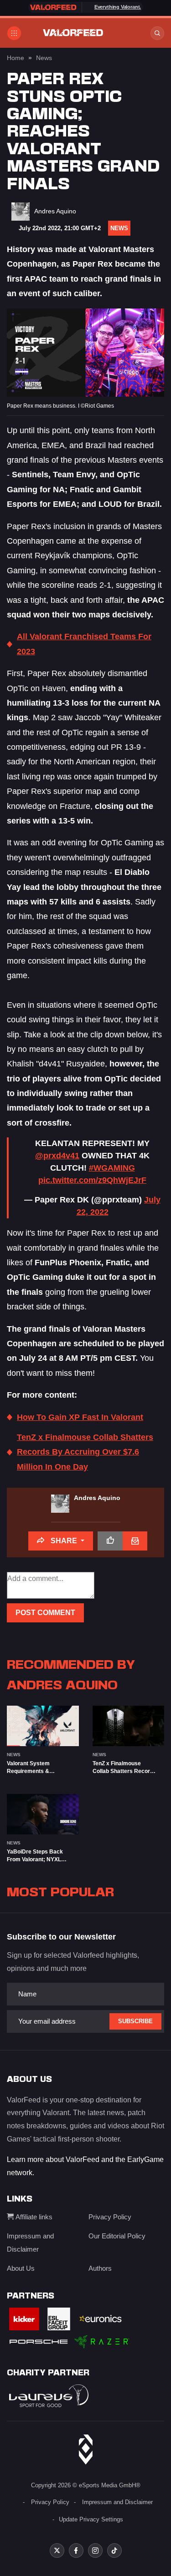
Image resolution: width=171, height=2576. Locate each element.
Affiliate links (33, 2217)
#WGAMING (112, 1168)
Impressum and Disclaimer (117, 2502)
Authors (100, 2268)
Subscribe (135, 2021)
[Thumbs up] (110, 1541)
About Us (21, 2268)
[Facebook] (76, 2551)
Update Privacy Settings (91, 2519)
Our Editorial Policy (117, 2236)
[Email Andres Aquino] (135, 1541)
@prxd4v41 (57, 1156)
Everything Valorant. (118, 7)
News (44, 58)
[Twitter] (57, 2551)
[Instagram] (95, 2551)
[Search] (157, 33)
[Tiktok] (114, 2551)
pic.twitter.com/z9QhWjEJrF (92, 1180)
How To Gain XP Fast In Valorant (80, 1417)
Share (64, 1541)
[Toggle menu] (14, 33)
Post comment (45, 1613)
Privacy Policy (110, 2217)
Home (16, 58)
